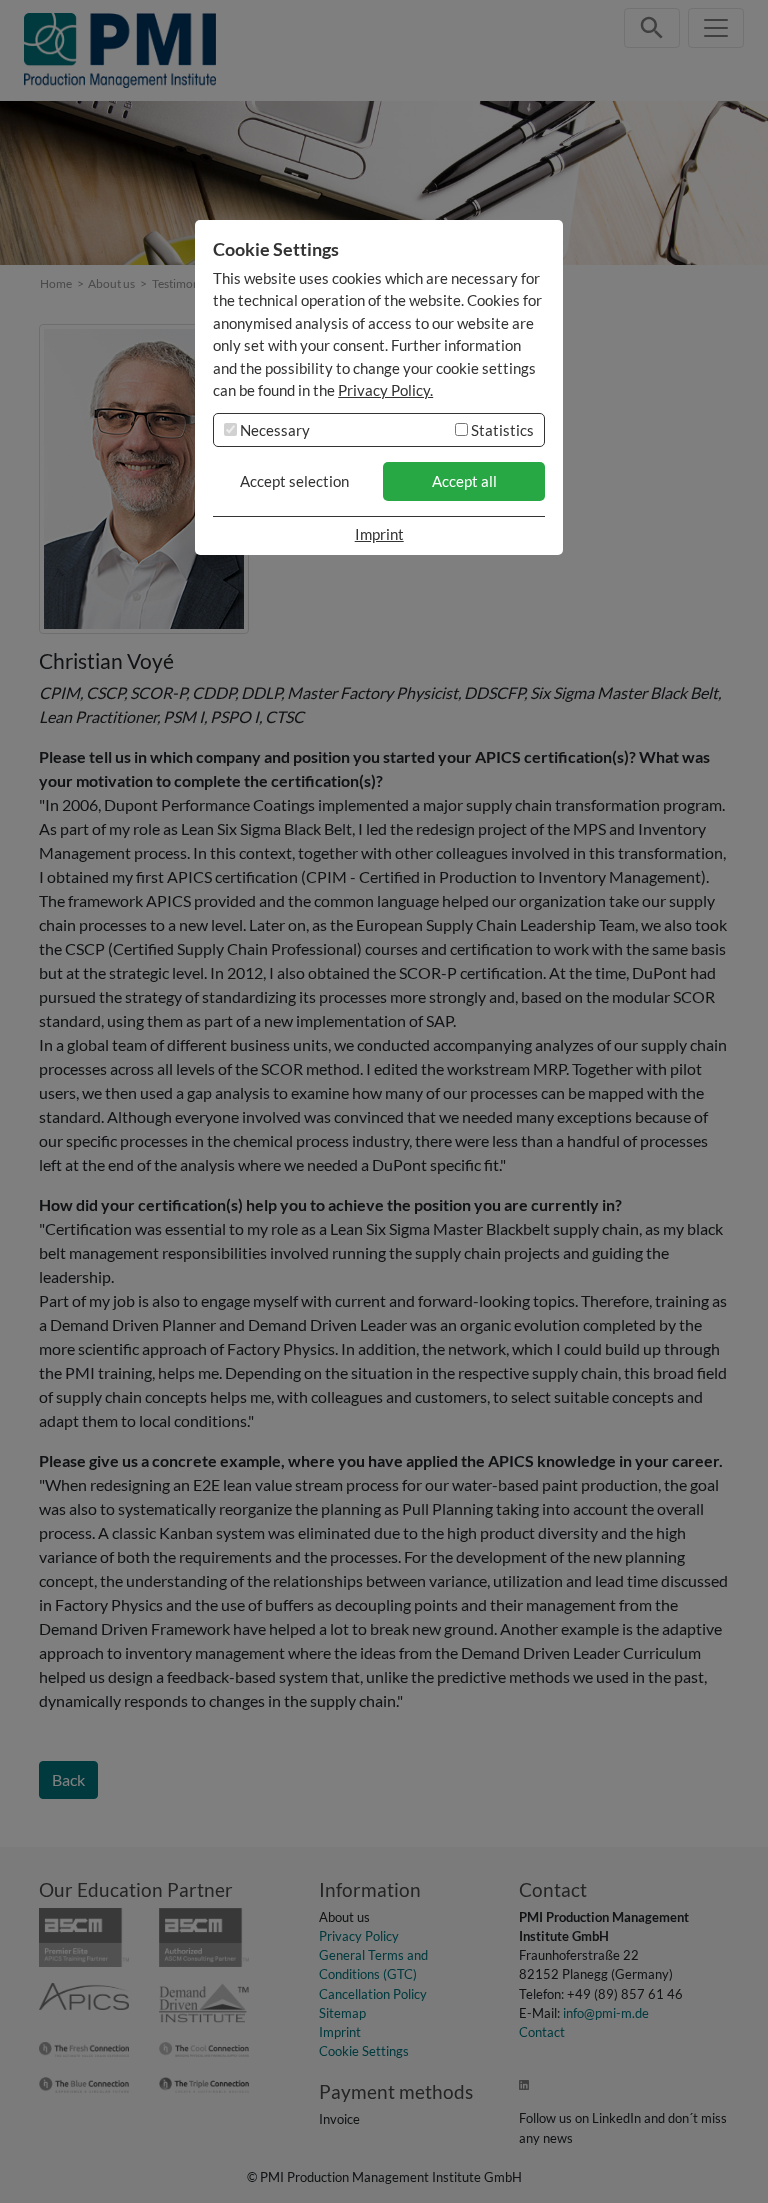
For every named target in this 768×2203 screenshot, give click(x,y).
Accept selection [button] (294, 481)
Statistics (501, 430)
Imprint (379, 534)
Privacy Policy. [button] (385, 390)
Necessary (273, 430)
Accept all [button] (464, 481)
